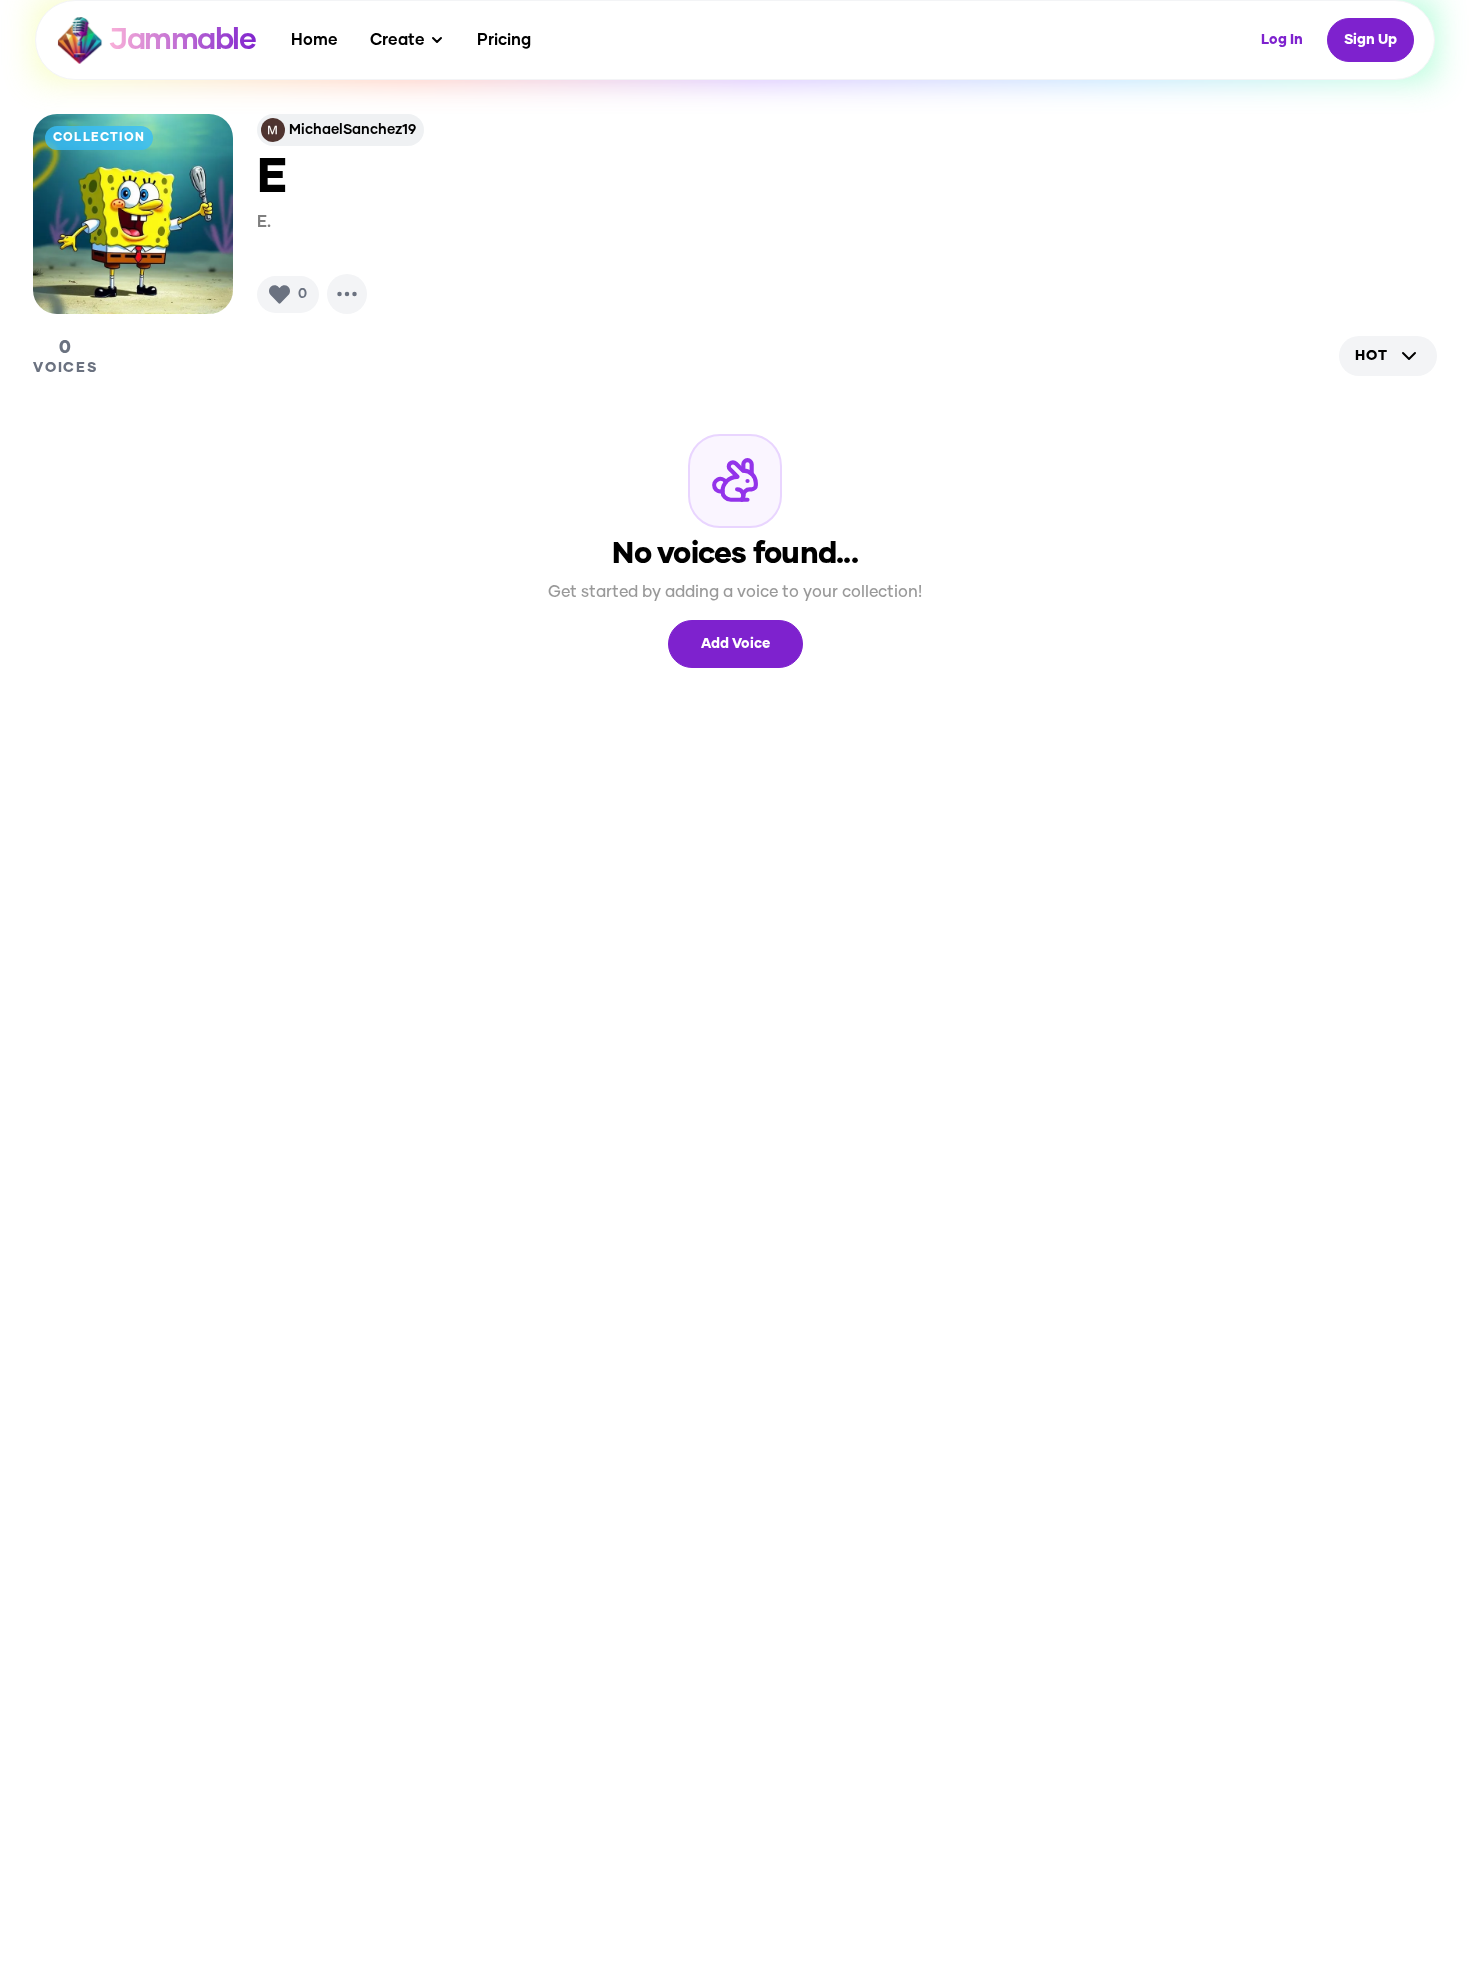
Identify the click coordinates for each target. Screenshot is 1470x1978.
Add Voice (735, 644)
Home (314, 40)
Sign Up (1370, 40)
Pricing (504, 40)
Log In (1282, 40)
